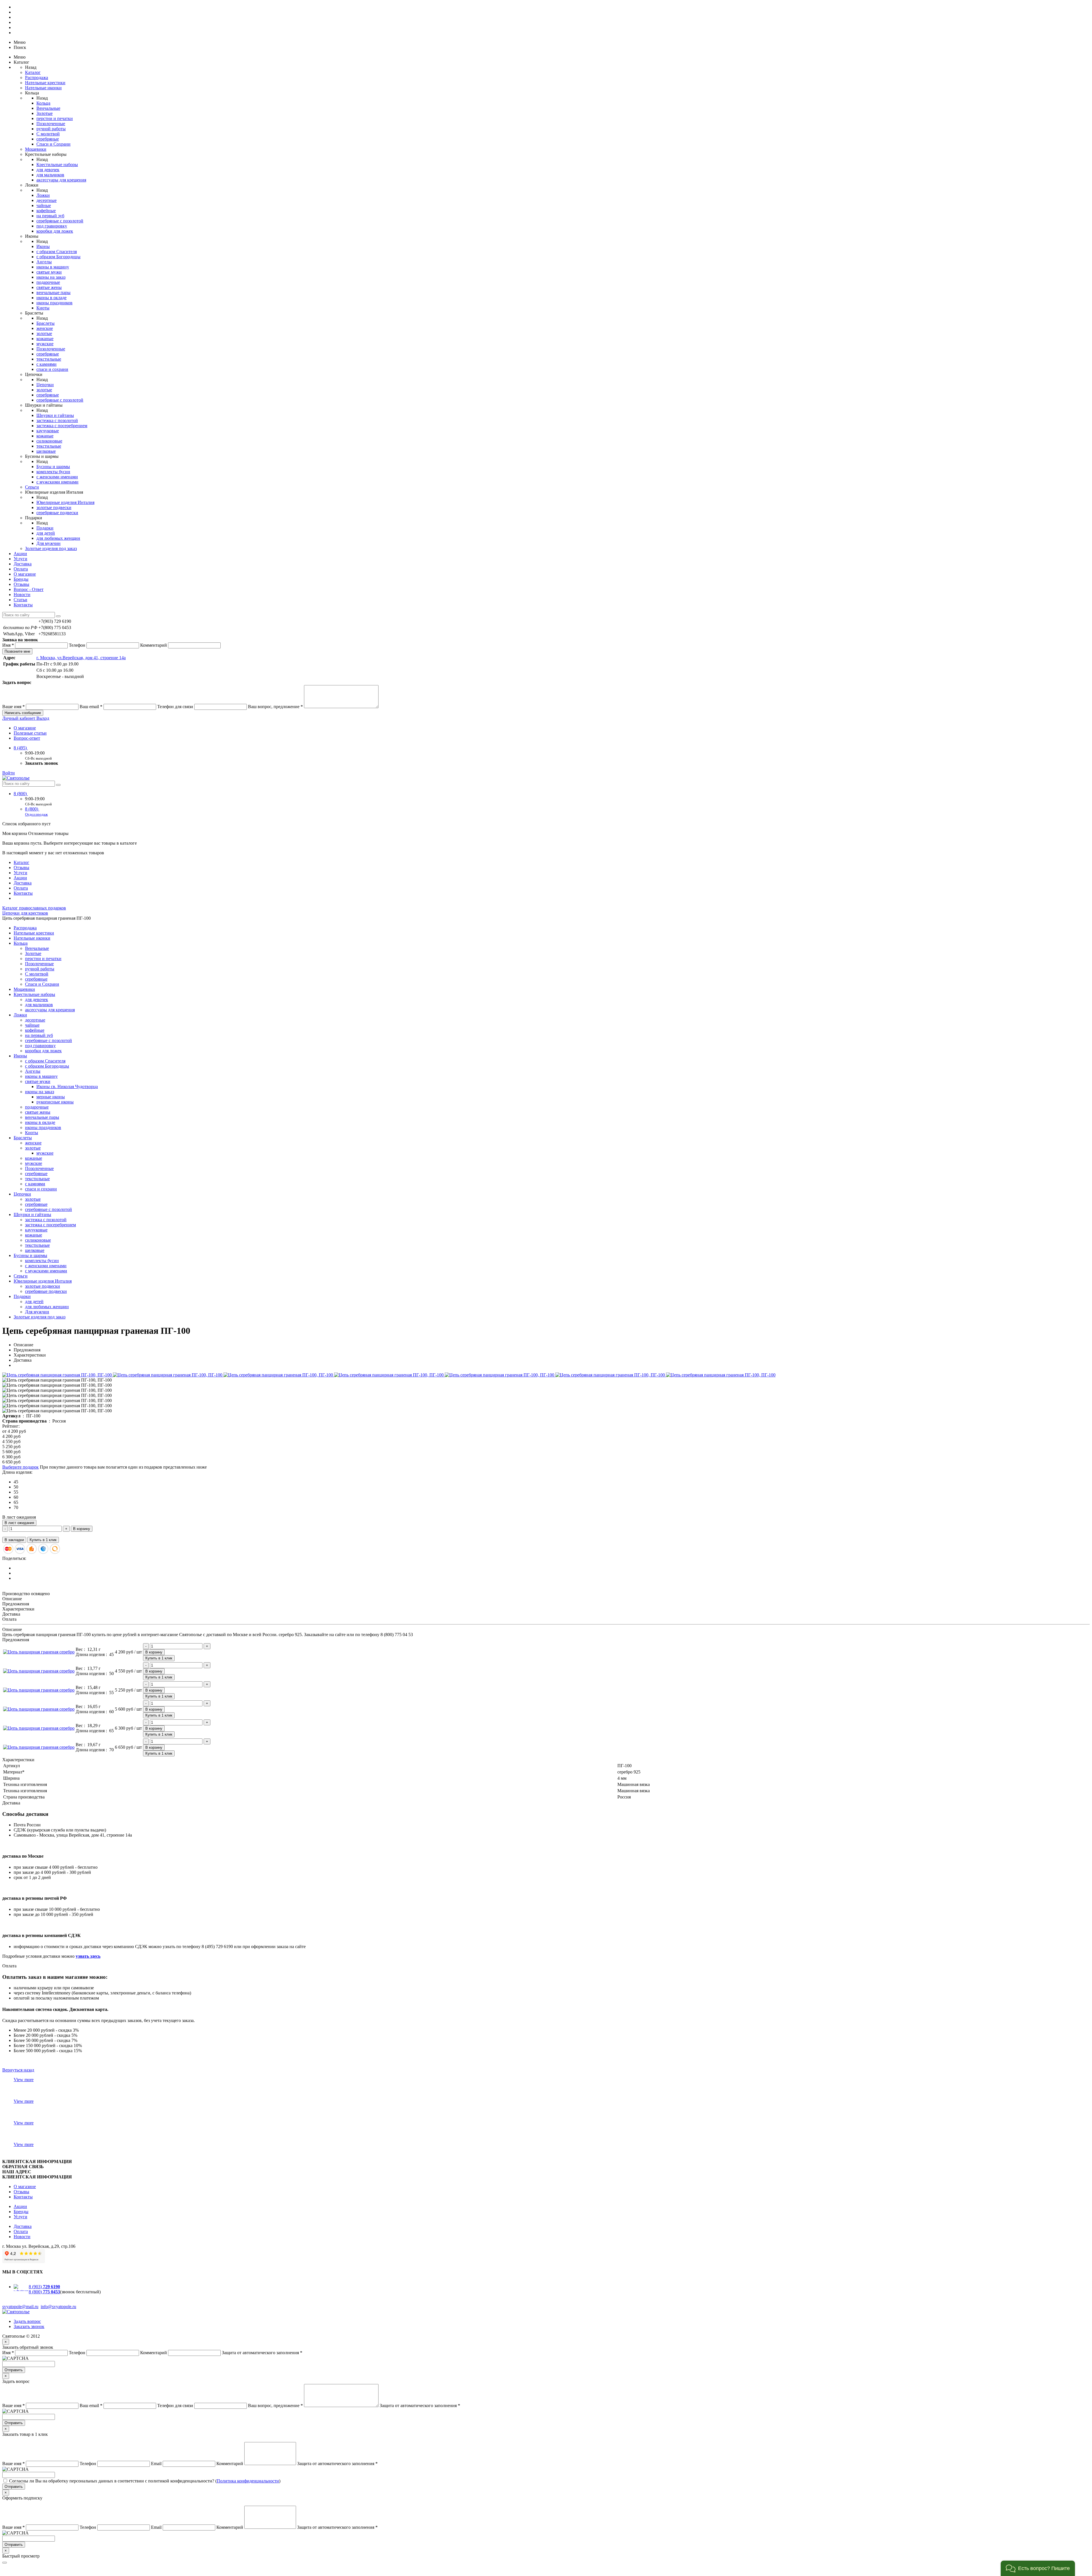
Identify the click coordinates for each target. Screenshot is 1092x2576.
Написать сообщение (23, 713)
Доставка (23, 564)
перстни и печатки (55, 118)
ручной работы (51, 129)
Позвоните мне (17, 651)
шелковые (46, 451)
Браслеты (45, 323)
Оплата (21, 569)
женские (45, 328)
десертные (46, 200)
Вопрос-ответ (27, 738)
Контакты (23, 605)
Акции (20, 554)
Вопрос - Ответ (29, 589)
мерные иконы (51, 1097)
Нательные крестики (45, 83)
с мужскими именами (57, 482)
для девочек (48, 170)
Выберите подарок (20, 1467)
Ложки (43, 195)
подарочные (48, 282)
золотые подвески (54, 507)
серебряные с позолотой (60, 221)
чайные (44, 205)
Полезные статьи (30, 733)
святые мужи (49, 272)
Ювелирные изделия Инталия (65, 502)
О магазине (25, 574)
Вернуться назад (18, 2070)
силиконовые (49, 441)
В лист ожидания (19, 1523)
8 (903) (44, 2287)
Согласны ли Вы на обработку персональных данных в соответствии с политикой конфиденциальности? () (145, 2481)
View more (24, 2080)
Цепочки (45, 385)
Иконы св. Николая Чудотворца (67, 1087)
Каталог (33, 72)
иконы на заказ (51, 277)
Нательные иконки (43, 88)
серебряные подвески (57, 513)
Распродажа (37, 77)
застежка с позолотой (57, 420)
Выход (43, 718)
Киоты (43, 308)
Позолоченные (51, 124)
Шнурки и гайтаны (55, 415)
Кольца (43, 103)
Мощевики (36, 149)
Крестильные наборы (57, 165)
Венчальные (48, 108)
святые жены (49, 287)
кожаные (45, 339)
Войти (9, 773)
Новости (22, 595)
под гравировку (52, 226)
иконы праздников (54, 303)
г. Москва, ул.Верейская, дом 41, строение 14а (81, 658)
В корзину (82, 1529)
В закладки (14, 1540)
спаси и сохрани (52, 369)
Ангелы (44, 262)
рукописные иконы (55, 1102)
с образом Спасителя (57, 252)
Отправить (14, 2370)
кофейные (46, 211)
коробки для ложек (55, 231)
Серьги (32, 487)
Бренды (21, 579)
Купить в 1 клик (43, 1540)
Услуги (20, 559)
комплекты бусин (53, 472)
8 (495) (21, 748)
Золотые (45, 113)
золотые (44, 333)
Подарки (45, 528)
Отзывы (21, 584)
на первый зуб (50, 216)
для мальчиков (50, 175)
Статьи (20, 600)
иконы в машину (53, 267)
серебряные (48, 139)
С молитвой (48, 134)
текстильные (49, 359)
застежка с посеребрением (62, 426)
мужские (45, 344)
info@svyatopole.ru (58, 2307)
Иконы (43, 246)
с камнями (46, 364)
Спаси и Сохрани (53, 144)
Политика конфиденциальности (248, 2481)
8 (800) (21, 794)
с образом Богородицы (58, 257)
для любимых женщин (58, 538)
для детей (46, 533)
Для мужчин (48, 543)
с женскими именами (57, 477)
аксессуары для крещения (61, 180)
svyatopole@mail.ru (20, 2307)
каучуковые (48, 431)
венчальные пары (53, 292)
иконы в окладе (51, 298)
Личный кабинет (19, 718)
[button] (1038, 2568)
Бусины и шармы (53, 467)
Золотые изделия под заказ (51, 548)
